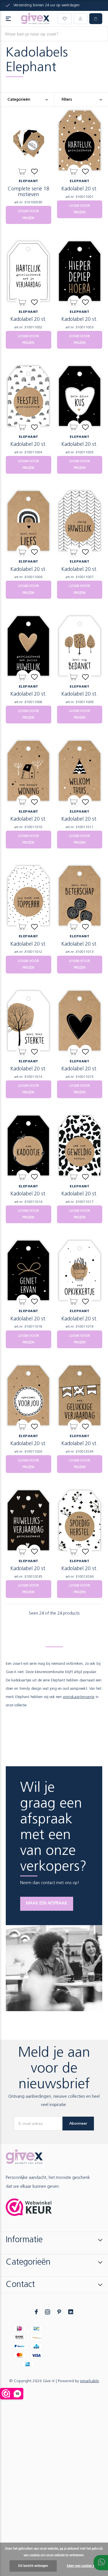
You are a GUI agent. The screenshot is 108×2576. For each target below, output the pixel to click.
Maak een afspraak (47, 1903)
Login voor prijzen (29, 215)
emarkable (90, 2381)
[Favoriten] (34, 171)
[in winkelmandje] (22, 171)
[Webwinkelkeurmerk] (29, 2207)
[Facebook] (36, 2312)
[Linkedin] (71, 2312)
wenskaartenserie (79, 1697)
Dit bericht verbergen (33, 2566)
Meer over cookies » (81, 2566)
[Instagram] (48, 2312)
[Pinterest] (59, 2312)
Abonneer (78, 2123)
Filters (67, 100)
